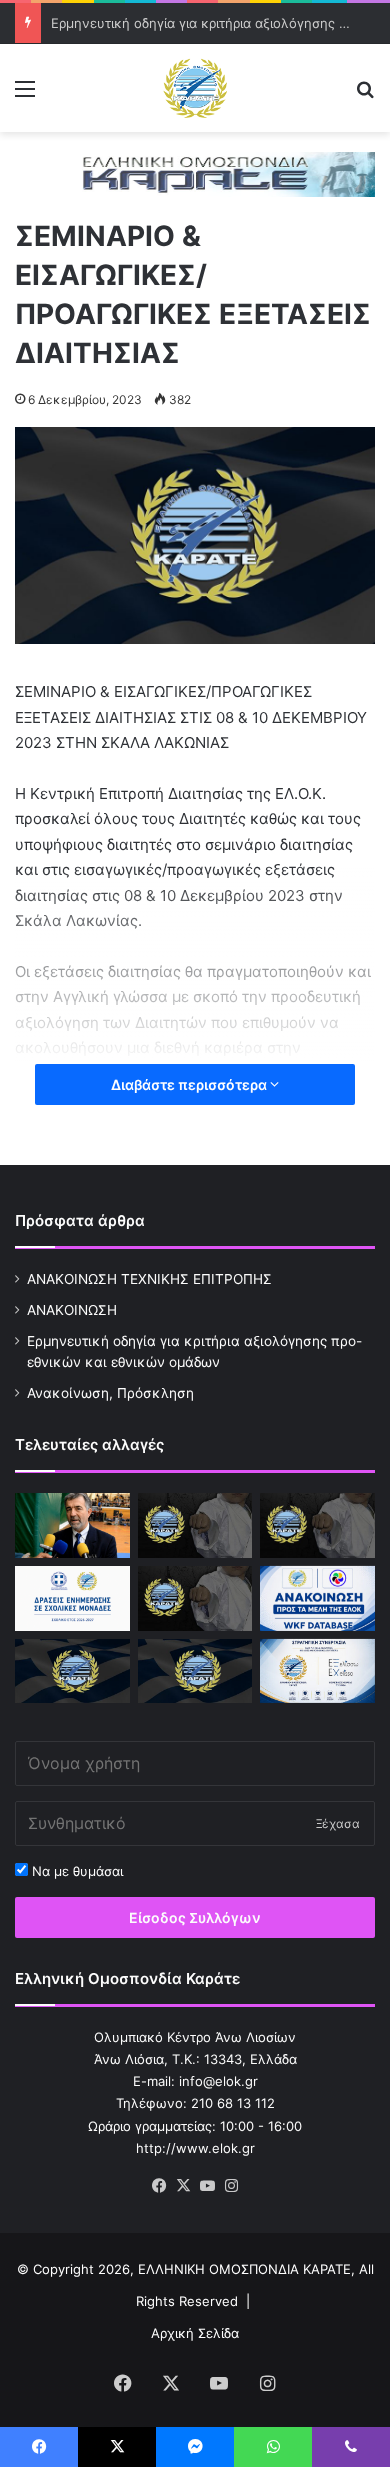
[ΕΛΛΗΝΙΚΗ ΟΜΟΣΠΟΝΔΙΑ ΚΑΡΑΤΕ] (195, 88)
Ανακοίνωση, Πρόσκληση (110, 1393)
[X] (183, 2186)
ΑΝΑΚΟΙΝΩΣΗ (72, 1310)
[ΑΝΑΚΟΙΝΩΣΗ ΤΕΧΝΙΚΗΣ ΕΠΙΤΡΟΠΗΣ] (195, 1525)
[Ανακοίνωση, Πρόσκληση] (195, 1598)
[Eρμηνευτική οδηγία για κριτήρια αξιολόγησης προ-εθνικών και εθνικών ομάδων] (317, 1525)
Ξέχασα (338, 1823)
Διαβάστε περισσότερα (190, 1084)
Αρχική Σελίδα (195, 2333)
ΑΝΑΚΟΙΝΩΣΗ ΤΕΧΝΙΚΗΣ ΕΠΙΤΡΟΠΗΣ (149, 1279)
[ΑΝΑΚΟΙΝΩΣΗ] (72, 1525)
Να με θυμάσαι (75, 1871)
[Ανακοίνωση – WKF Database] (317, 1598)
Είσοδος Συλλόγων (195, 1917)
